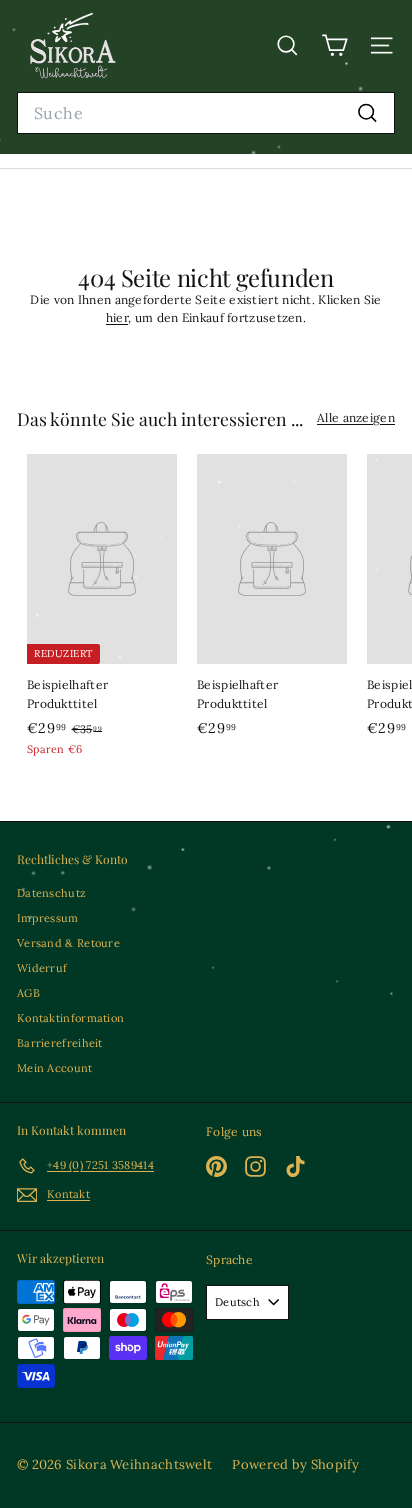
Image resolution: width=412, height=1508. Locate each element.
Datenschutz (51, 893)
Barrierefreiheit (60, 1043)
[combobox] (206, 113)
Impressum (48, 918)
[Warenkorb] (334, 45)
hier (117, 317)
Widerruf (42, 968)
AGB (28, 993)
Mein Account (55, 1068)
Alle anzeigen (356, 417)
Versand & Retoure (68, 943)
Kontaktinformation (70, 1018)
